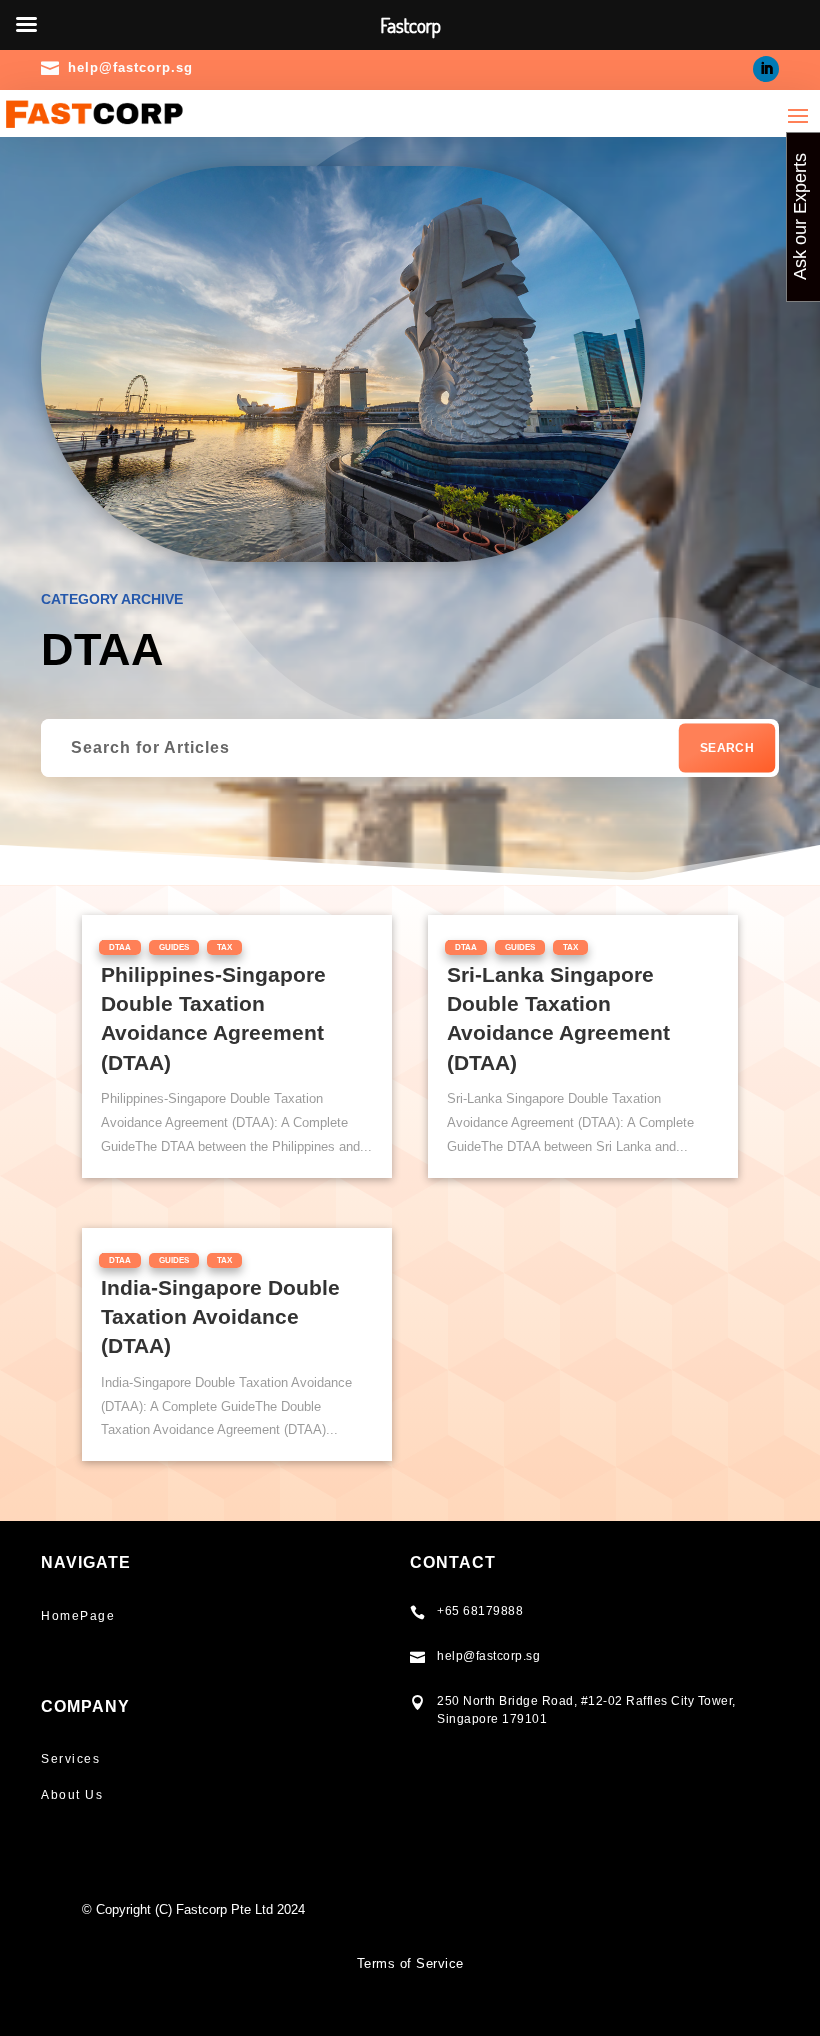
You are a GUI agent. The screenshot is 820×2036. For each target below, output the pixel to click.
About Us (72, 1795)
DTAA (120, 947)
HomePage (78, 1616)
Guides (174, 947)
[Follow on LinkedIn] (766, 69)
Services (70, 1759)
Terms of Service (410, 1963)
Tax (224, 947)
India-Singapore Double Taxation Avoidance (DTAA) (220, 1317)
